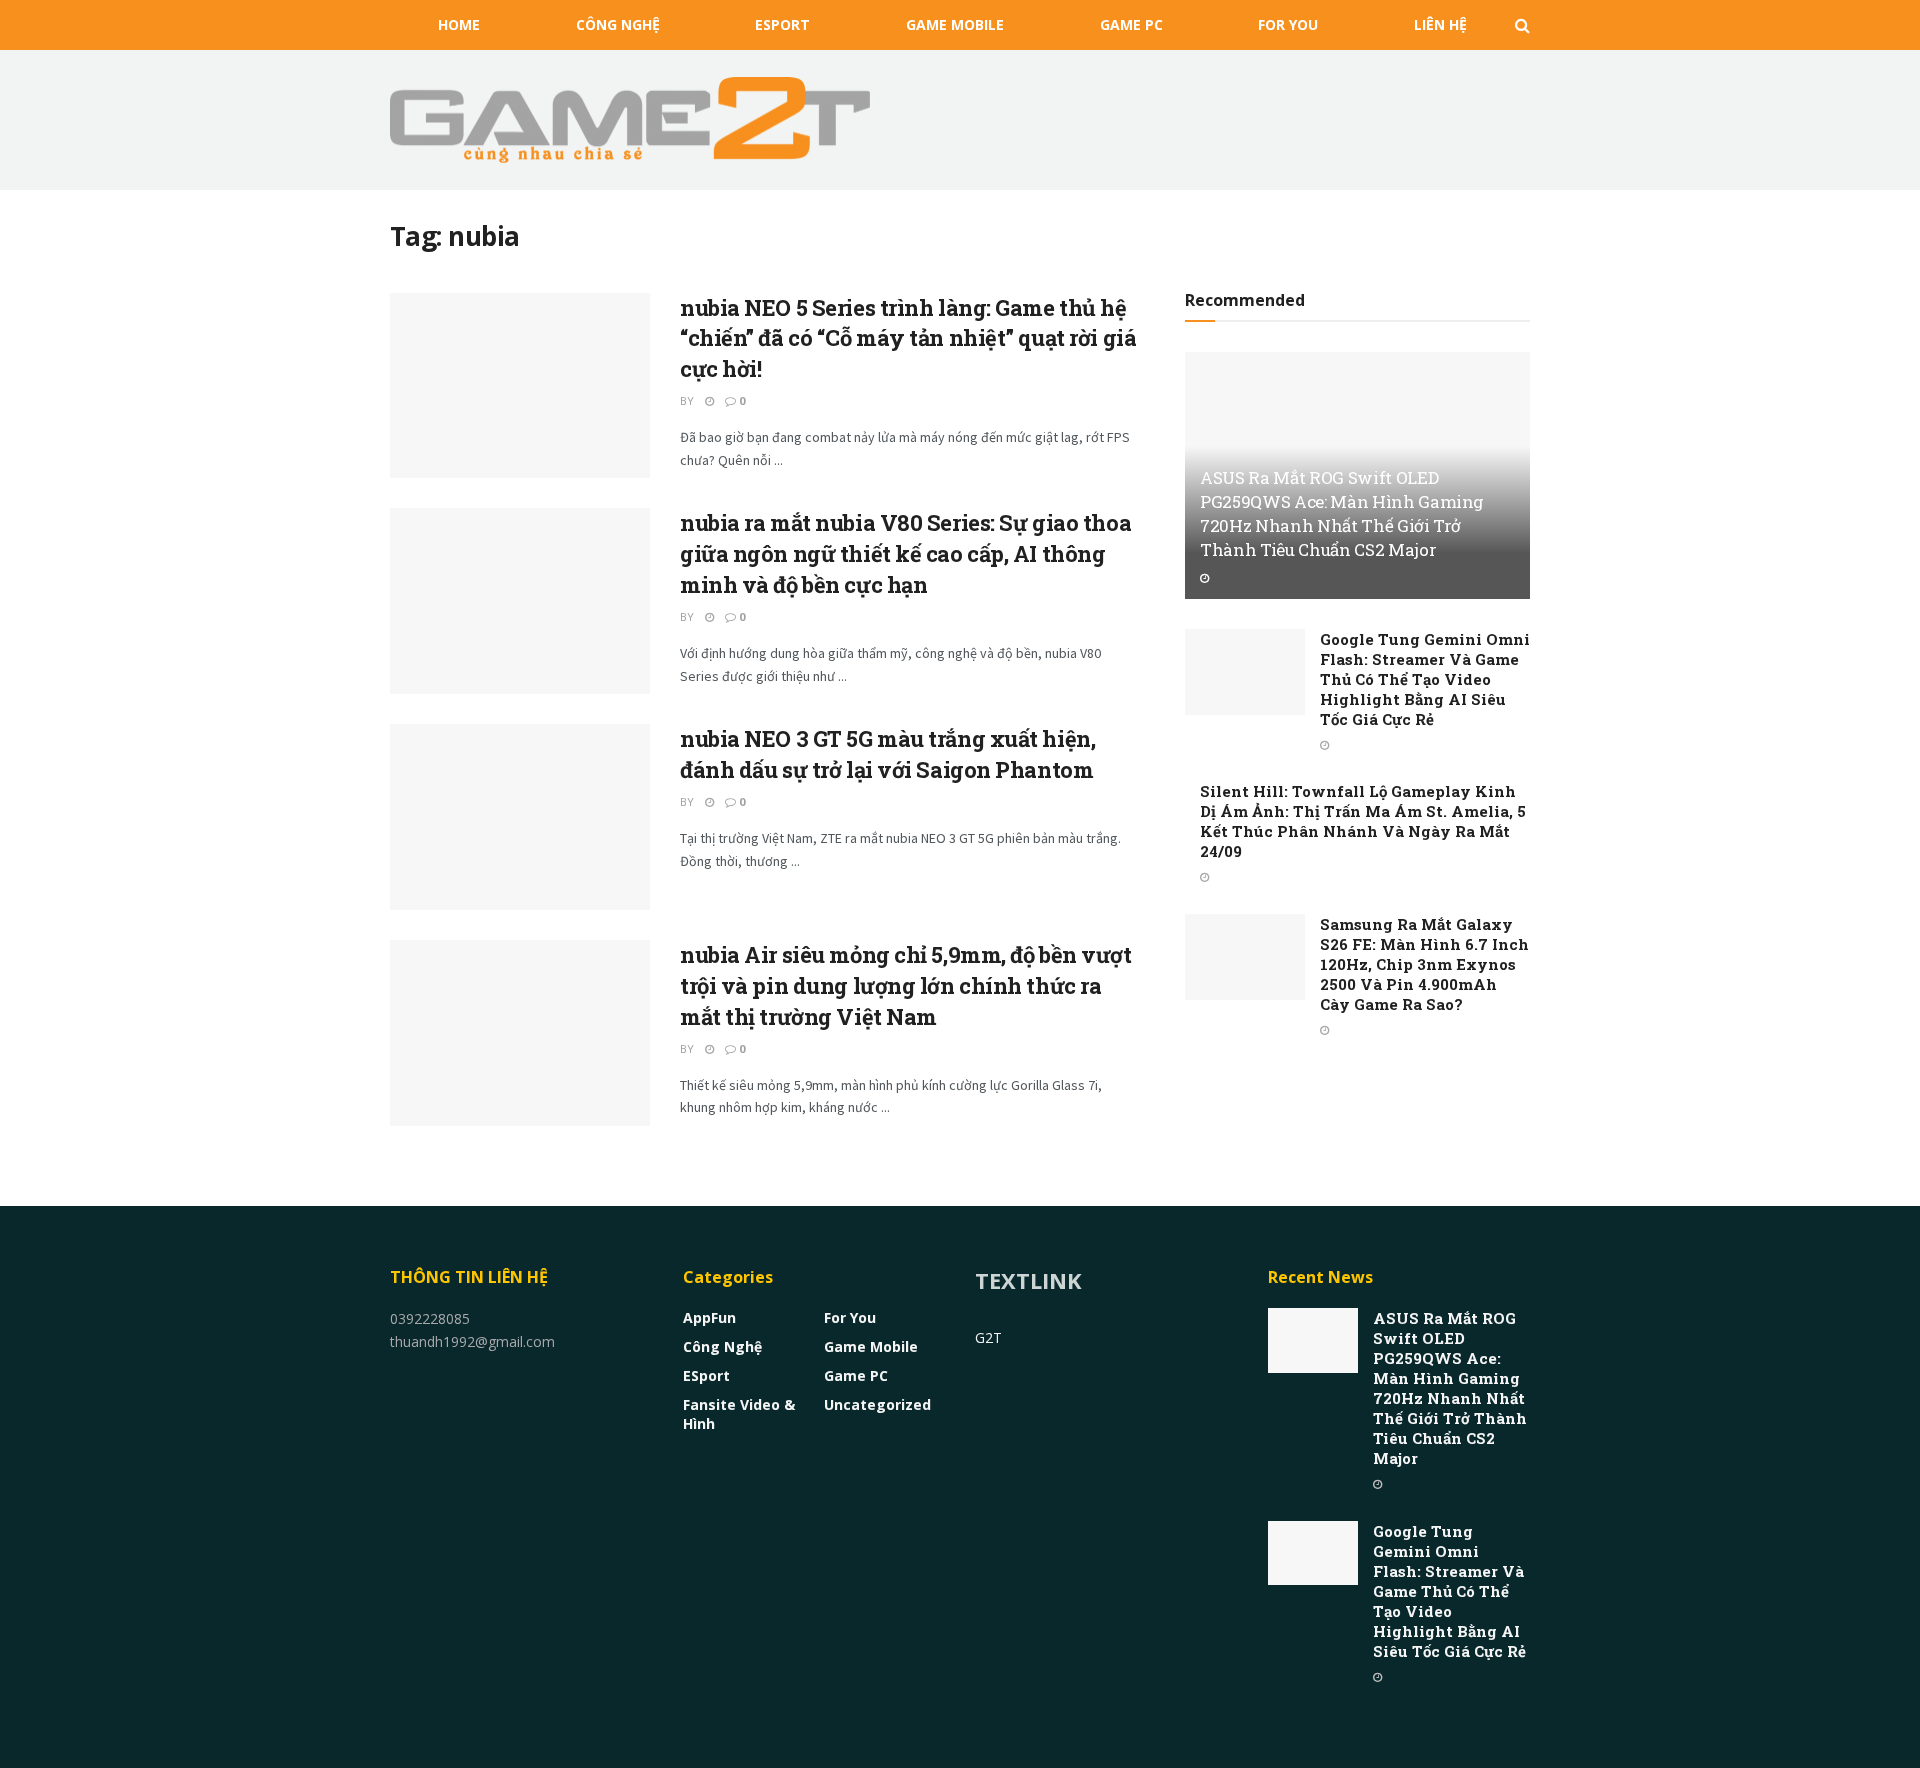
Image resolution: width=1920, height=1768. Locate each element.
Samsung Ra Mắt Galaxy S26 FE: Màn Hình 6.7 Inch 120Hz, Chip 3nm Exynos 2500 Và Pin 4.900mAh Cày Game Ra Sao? (1424, 964)
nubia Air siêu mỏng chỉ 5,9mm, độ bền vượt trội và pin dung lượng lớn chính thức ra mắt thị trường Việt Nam (906, 985)
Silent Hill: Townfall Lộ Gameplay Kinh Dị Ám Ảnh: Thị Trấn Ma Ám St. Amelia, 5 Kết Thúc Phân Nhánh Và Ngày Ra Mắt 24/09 (1363, 821)
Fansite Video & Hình (739, 1414)
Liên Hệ (1440, 24)
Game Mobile (955, 24)
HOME (459, 24)
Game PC (1131, 24)
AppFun (709, 1317)
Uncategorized (877, 1404)
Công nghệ (618, 24)
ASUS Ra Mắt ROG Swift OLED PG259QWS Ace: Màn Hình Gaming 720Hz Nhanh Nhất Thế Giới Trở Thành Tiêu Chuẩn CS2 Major (1342, 513)
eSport (782, 24)
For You (1288, 24)
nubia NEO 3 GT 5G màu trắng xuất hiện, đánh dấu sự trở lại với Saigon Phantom (887, 754)
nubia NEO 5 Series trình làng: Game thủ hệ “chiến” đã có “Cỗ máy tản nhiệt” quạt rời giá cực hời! (908, 338)
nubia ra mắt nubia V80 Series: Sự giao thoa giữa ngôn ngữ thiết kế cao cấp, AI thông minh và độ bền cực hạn (905, 553)
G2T (988, 1337)
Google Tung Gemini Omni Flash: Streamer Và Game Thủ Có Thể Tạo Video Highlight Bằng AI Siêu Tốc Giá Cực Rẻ (1425, 679)
